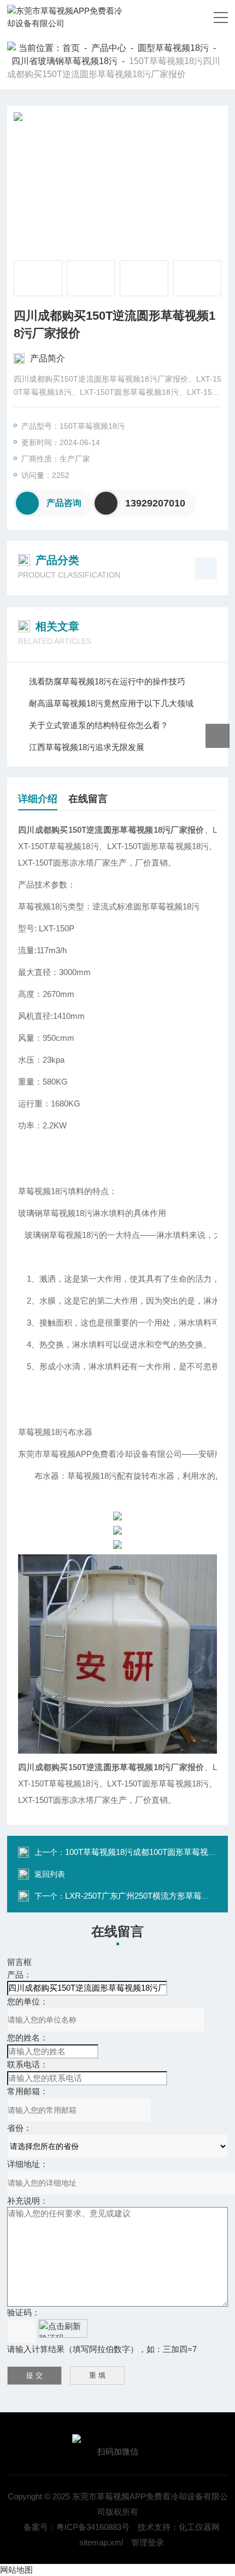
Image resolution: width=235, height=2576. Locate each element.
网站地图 (16, 2570)
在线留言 (88, 799)
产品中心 (109, 48)
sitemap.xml (101, 2542)
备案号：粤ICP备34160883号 (77, 2527)
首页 (71, 48)
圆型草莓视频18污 (173, 48)
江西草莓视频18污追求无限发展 (87, 747)
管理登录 (148, 2542)
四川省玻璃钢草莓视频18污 (64, 61)
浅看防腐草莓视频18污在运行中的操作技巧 (107, 681)
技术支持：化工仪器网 (179, 2527)
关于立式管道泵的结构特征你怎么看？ (99, 725)
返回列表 (50, 1874)
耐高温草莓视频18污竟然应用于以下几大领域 (111, 703)
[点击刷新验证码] (63, 2329)
